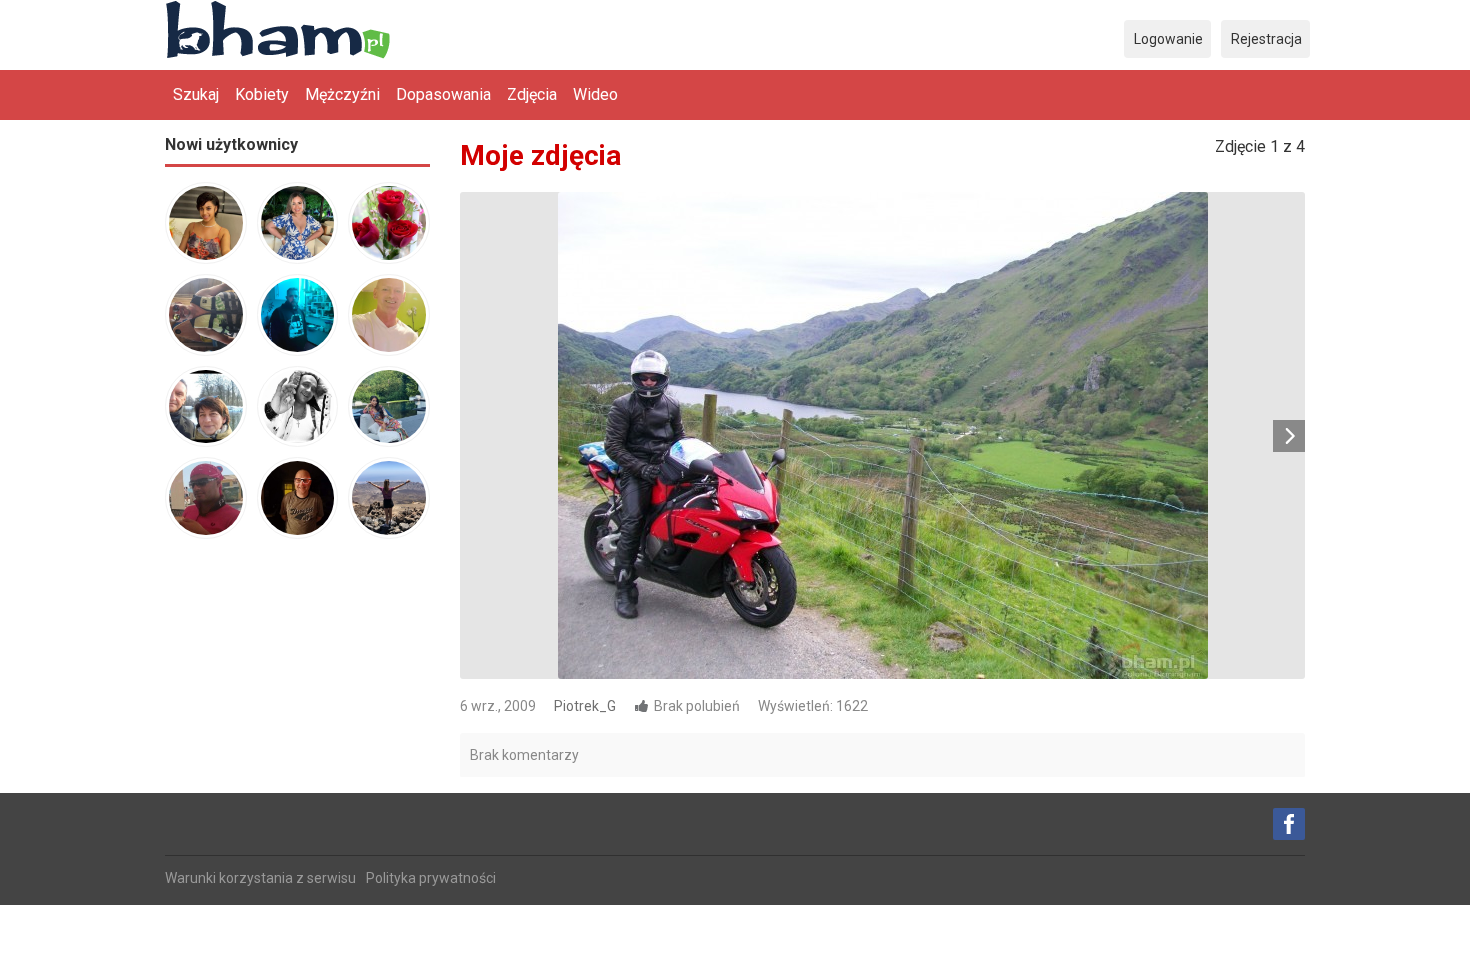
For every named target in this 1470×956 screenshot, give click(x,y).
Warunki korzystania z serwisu (260, 878)
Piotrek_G (585, 706)
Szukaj (196, 94)
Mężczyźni (342, 94)
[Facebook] (1289, 824)
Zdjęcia (532, 94)
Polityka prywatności (431, 878)
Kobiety (262, 94)
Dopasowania (443, 94)
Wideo (595, 94)
